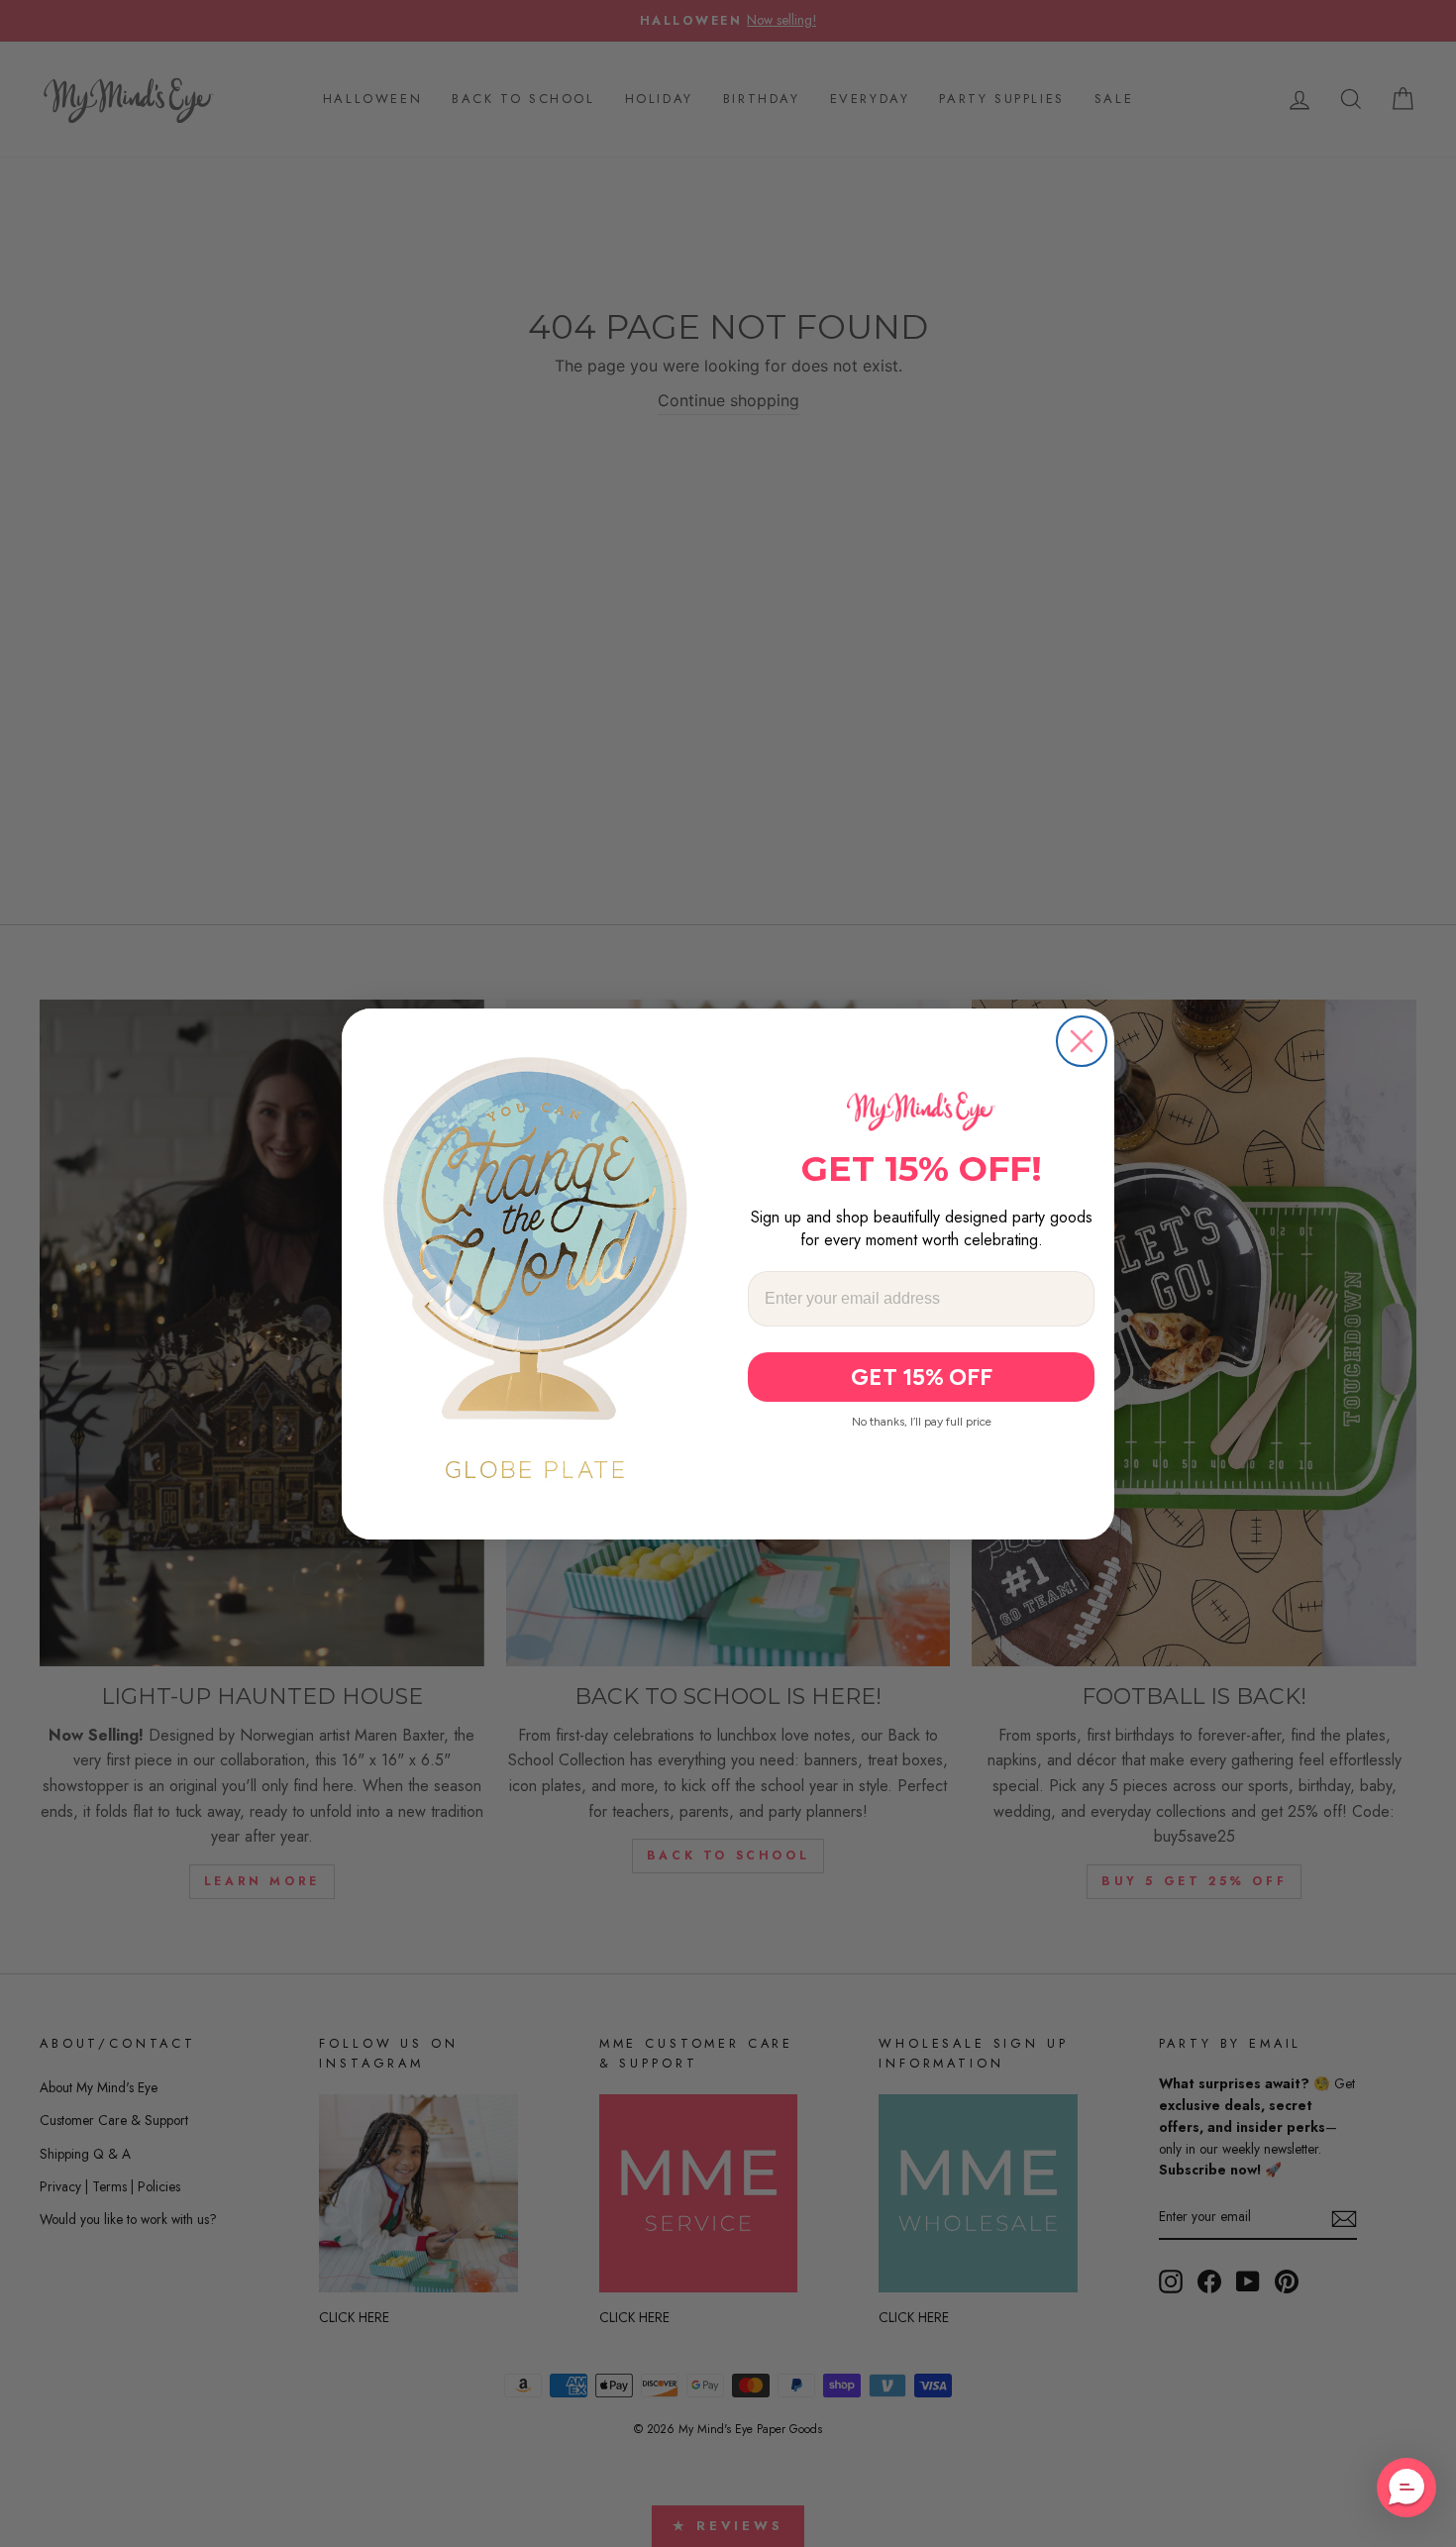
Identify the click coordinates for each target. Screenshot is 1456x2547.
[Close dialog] (1082, 1041)
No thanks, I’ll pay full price (922, 1422)
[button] (1406, 2488)
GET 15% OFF (922, 1377)
